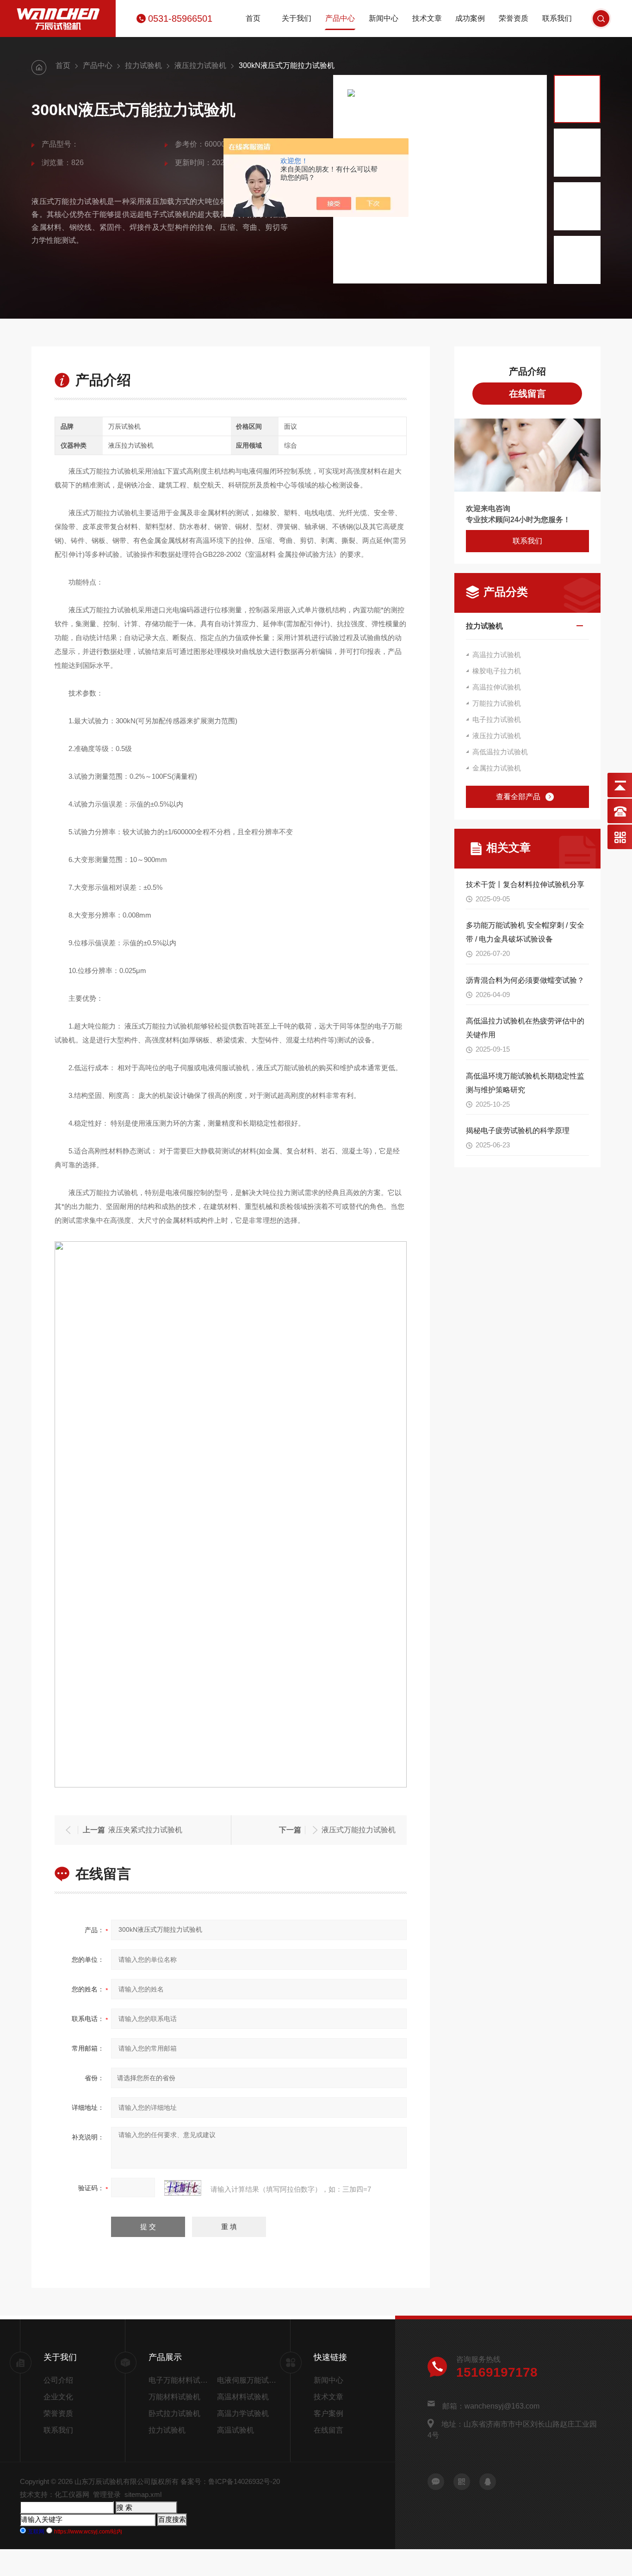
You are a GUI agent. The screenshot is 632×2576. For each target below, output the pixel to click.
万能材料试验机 (174, 2397)
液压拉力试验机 (200, 65)
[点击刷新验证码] (183, 2188)
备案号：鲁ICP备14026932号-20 (230, 2481)
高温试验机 (235, 2430)
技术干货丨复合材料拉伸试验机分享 (525, 884)
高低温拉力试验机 (500, 752)
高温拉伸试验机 (497, 687)
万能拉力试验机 (497, 703)
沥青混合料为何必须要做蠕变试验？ (525, 980)
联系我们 (557, 18)
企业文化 (58, 2397)
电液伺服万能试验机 (248, 2380)
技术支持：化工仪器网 (55, 2494)
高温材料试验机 (243, 2397)
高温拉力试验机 (497, 655)
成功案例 (470, 18)
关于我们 (297, 18)
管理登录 (107, 2494)
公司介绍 (58, 2380)
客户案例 (328, 2413)
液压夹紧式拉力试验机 (145, 1830)
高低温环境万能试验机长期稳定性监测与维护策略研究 (525, 1083)
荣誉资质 (514, 18)
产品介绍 (527, 371)
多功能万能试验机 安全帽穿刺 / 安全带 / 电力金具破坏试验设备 (525, 932)
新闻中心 (384, 18)
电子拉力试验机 (497, 719)
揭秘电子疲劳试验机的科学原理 (518, 1131)
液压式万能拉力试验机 (359, 1830)
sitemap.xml (143, 2494)
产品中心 (340, 18)
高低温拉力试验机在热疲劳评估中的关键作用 (525, 1028)
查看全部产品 (518, 797)
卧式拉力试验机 (174, 2413)
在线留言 (527, 394)
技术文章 (427, 18)
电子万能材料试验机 (181, 2380)
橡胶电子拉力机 (497, 671)
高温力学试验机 (243, 2413)
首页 (253, 18)
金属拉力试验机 (497, 768)
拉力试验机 (143, 65)
